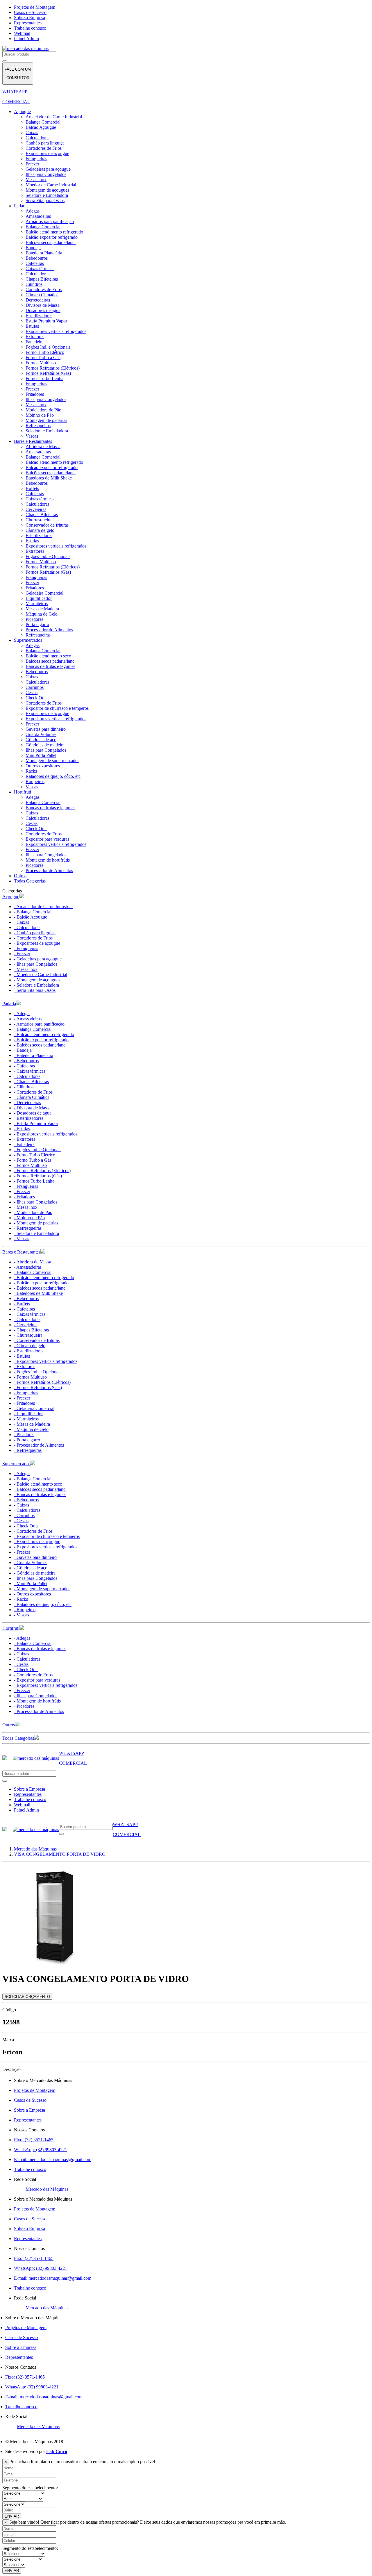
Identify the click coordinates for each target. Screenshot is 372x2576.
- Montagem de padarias (36, 1223)
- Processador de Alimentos (39, 1445)
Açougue (22, 112)
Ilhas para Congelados (46, 174)
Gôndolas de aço (41, 740)
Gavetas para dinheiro (46, 729)
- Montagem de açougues (37, 980)
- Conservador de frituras (37, 1340)
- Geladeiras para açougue (38, 959)
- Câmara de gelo (30, 1346)
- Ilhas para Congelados (36, 964)
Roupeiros (35, 781)
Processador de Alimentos (49, 630)
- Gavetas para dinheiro (35, 1557)
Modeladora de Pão (43, 410)
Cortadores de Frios (44, 148)
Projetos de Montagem (35, 7)
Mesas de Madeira (42, 609)
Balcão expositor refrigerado (52, 237)
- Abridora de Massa (33, 1262)
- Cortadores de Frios (33, 938)
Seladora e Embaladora (47, 195)
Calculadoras (37, 138)
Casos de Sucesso (30, 12)
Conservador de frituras (47, 525)
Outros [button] (9, 1725)
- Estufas (22, 1129)
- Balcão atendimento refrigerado (44, 1034)
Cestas (32, 692)
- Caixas (22, 922)
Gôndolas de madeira (45, 745)
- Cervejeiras (26, 1325)
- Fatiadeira (24, 1144)
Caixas (32, 132)
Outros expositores (43, 766)
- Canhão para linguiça (35, 933)
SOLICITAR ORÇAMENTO (27, 1997)
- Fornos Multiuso (30, 1165)
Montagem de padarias (46, 420)
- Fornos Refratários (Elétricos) (42, 1171)
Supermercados (28, 640)
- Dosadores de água (33, 1113)
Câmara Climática (42, 295)
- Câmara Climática (32, 1097)
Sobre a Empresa (29, 18)
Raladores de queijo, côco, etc (53, 776)
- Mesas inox (26, 969)
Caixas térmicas (40, 269)
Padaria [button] (9, 1004)
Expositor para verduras (47, 839)
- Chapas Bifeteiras (31, 1082)
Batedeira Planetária (44, 253)
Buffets (32, 488)
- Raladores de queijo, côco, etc (43, 1604)
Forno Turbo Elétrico (45, 352)
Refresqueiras (38, 426)
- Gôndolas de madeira (35, 1573)
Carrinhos (35, 687)
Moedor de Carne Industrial (51, 185)
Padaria (21, 206)
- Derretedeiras (27, 1102)
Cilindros (34, 284)
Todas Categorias (30, 881)
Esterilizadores (39, 316)
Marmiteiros (37, 604)
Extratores (35, 337)
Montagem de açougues (47, 190)
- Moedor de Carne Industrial (41, 975)
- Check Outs (26, 1526)
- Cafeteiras (24, 1066)
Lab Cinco (57, 2451)
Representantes (28, 23)
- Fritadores (24, 1197)
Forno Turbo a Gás (43, 358)
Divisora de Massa (43, 305)
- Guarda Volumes (31, 1562)
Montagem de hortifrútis (48, 860)
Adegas (33, 211)
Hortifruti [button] (11, 1628)
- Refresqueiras (28, 1228)
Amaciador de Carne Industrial (54, 117)
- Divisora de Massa (32, 1108)
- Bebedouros (26, 1061)
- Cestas (21, 1521)
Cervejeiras (36, 509)
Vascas (32, 436)
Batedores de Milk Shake (49, 478)
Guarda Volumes (41, 734)
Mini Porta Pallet (41, 755)
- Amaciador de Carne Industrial (43, 906)
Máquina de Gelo (42, 614)
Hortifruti (23, 792)
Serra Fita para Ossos (45, 200)
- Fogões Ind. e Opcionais (38, 1150)
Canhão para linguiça (45, 143)
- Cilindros (24, 1087)
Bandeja (33, 248)
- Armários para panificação (39, 1024)
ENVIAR (12, 2516)
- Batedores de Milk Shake (38, 1293)
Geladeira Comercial (44, 593)
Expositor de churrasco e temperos (57, 708)
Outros (20, 876)
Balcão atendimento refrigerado (54, 232)
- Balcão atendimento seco (38, 1484)
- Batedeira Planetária (34, 1055)
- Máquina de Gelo (31, 1429)
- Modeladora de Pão (33, 1212)
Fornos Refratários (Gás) (48, 373)
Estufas (32, 326)
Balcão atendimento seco (48, 656)
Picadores (34, 619)
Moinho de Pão (40, 415)
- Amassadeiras (28, 1019)
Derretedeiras (38, 300)
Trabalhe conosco (30, 28)
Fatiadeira (35, 342)
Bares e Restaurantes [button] (21, 1252)
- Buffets (22, 1304)
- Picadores (24, 1435)
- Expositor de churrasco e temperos (47, 1536)
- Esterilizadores (29, 1118)
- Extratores (25, 1139)
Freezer (32, 164)
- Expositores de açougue (37, 943)
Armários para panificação (50, 221)
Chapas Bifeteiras (42, 279)
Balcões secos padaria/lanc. (51, 242)
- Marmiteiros (26, 1419)
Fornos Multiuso (41, 363)
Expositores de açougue (47, 153)
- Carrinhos (24, 1515)
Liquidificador (39, 598)
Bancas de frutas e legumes (50, 666)
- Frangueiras (26, 948)
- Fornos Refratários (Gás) (38, 1176)
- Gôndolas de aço (31, 1568)
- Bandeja (23, 1050)
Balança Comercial (43, 122)
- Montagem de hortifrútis (37, 1701)
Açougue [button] (11, 897)
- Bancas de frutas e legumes (40, 1494)
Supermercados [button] (16, 1464)
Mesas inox (36, 180)
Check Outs (36, 698)
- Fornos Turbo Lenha (34, 1181)
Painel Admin (26, 39)
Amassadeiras (38, 216)
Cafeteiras (35, 263)
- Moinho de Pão (29, 1218)
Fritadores (35, 394)
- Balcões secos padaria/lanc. (40, 1045)
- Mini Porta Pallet (31, 1583)
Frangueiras (36, 159)
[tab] (186, 896)
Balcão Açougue (41, 127)
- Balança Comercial (33, 912)
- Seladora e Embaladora (36, 985)
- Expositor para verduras (37, 1680)
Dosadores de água (43, 310)
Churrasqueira (39, 520)
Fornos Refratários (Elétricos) (53, 368)
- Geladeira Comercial (34, 1408)
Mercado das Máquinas (47, 2189)
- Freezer (22, 954)
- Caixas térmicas (30, 1071)
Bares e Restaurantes (33, 441)
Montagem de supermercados (52, 761)
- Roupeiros (25, 1610)
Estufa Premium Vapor (46, 321)
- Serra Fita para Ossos (35, 990)
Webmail (22, 33)
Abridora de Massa (43, 446)
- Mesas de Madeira (32, 1424)
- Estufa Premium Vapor (36, 1123)
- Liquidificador (28, 1414)
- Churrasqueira (28, 1335)
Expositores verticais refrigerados (56, 331)
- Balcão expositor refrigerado (41, 1040)
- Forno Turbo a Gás (33, 1160)
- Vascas (22, 1239)
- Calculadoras (27, 927)
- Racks (21, 1599)
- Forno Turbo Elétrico (35, 1155)
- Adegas (22, 1014)
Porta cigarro (37, 624)
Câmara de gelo (40, 530)
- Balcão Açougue (31, 917)
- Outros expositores (32, 1594)
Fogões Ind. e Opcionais (48, 347)
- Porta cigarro (27, 1440)
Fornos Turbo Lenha (44, 378)
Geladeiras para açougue (48, 169)
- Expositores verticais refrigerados (46, 1134)
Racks (31, 771)
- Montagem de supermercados (42, 1589)
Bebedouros (37, 258)
